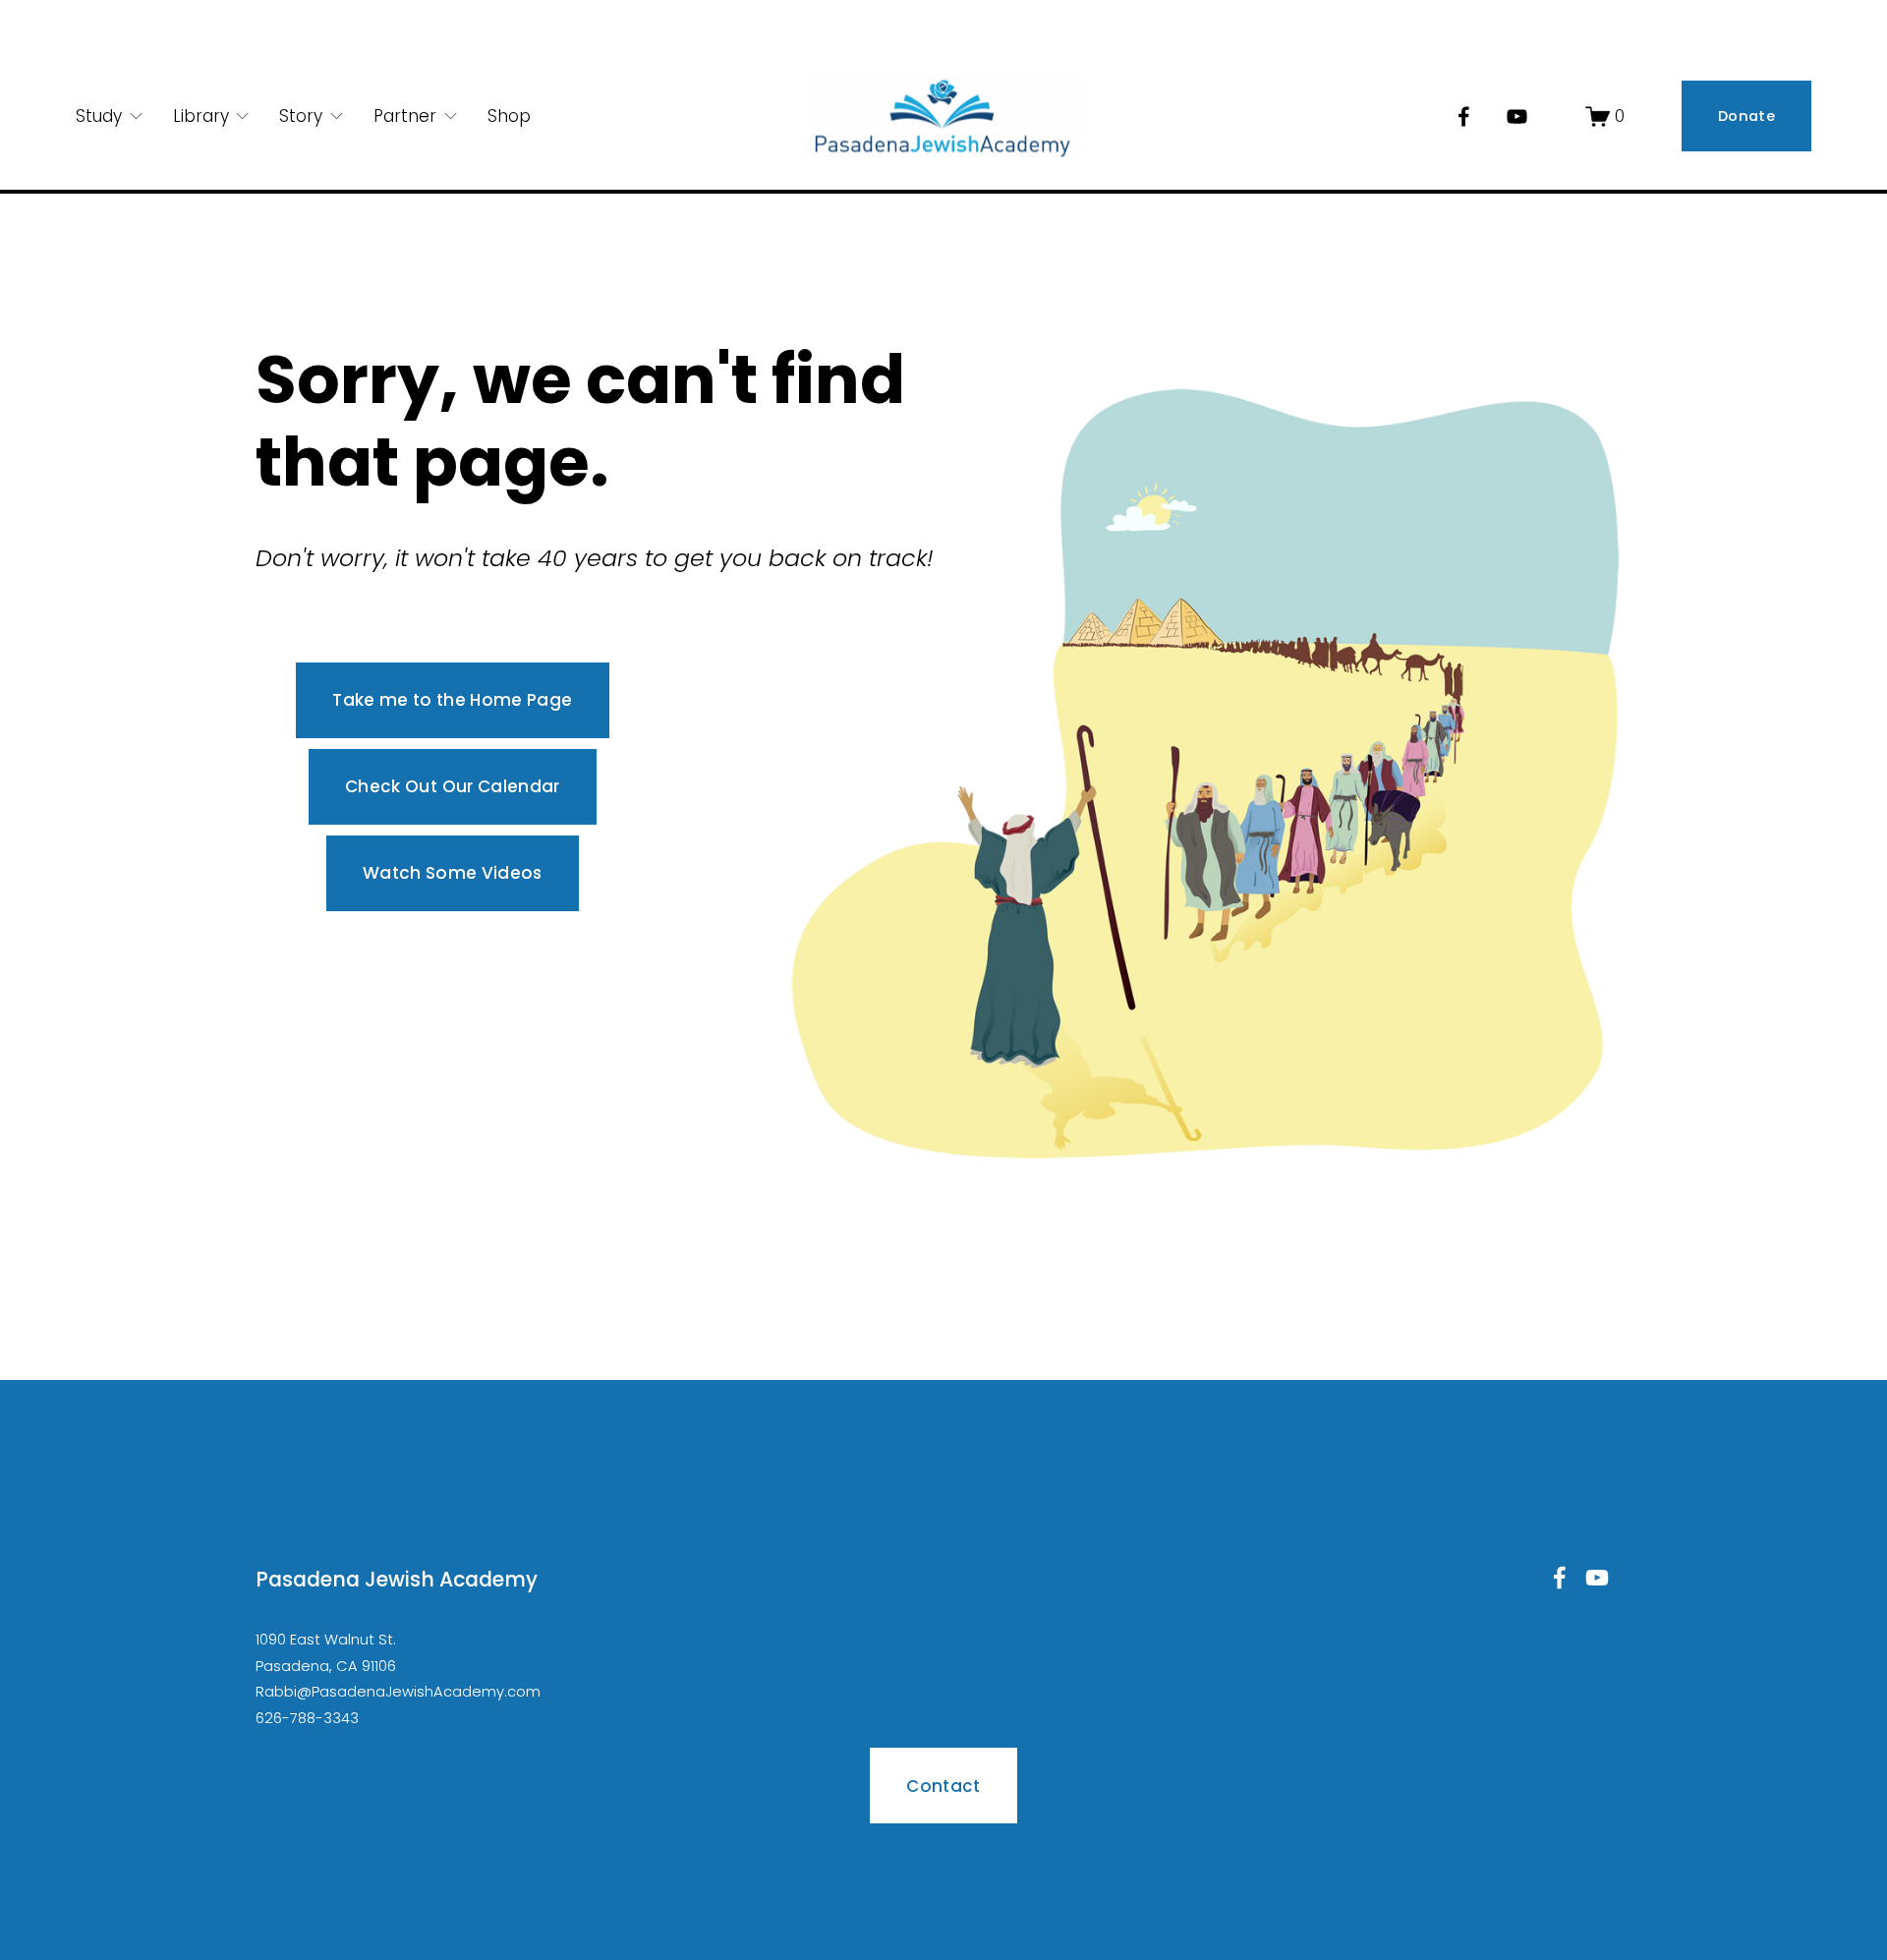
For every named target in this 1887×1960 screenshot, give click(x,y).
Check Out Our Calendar (452, 786)
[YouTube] (1517, 116)
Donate (1746, 116)
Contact (943, 1786)
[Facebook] (1464, 116)
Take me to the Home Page (452, 700)
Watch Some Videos (453, 873)
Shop (509, 116)
